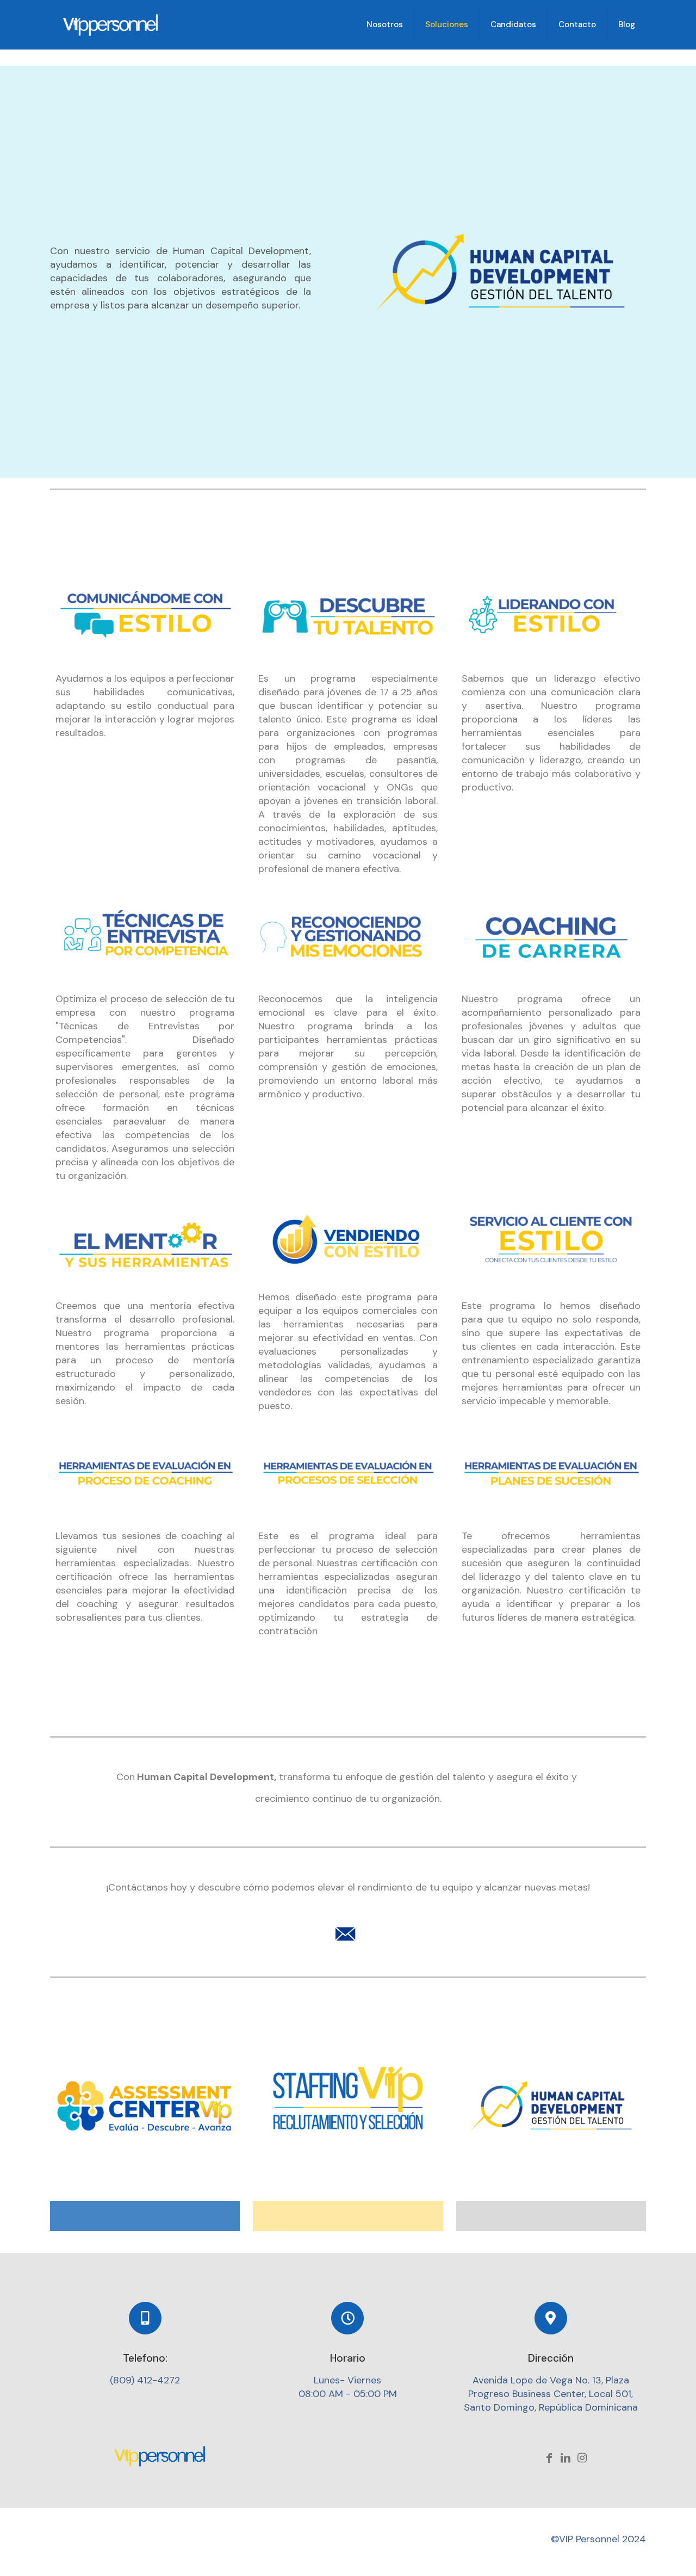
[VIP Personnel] (111, 24)
